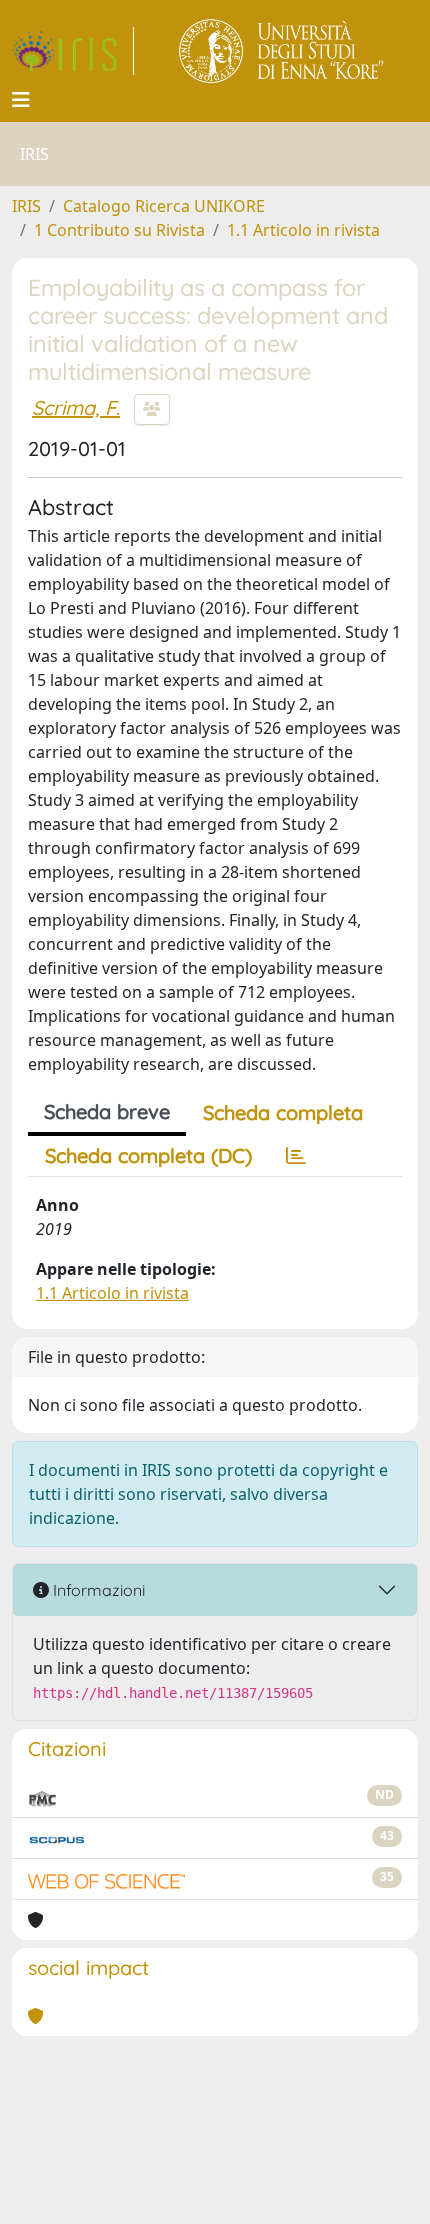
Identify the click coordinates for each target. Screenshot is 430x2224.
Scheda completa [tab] (283, 1112)
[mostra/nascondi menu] (21, 100)
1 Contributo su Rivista (119, 230)
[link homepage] (73, 51)
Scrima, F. (76, 407)
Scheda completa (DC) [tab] (148, 1155)
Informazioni (97, 1590)
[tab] (296, 1156)
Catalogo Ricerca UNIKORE (164, 206)
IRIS (26, 206)
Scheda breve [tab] (107, 1111)
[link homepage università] (282, 51)
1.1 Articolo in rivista (303, 230)
